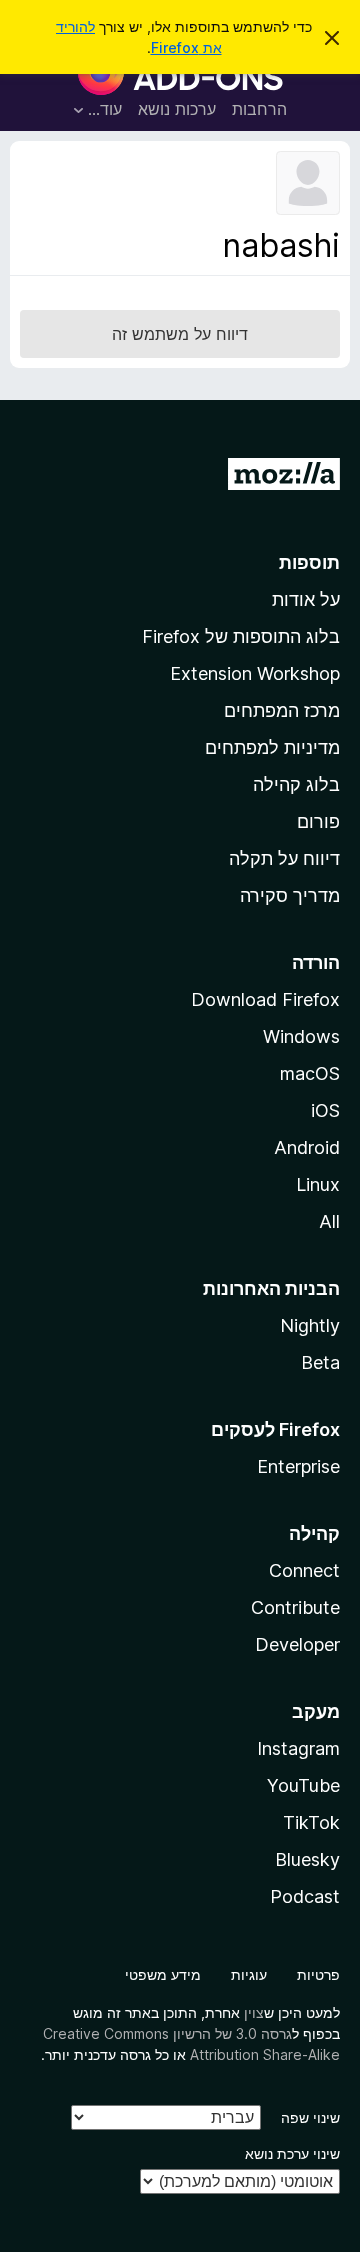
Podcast (305, 1896)
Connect (304, 1570)
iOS (325, 1110)
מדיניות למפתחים (272, 747)
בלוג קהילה (296, 784)
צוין (254, 2012)
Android (307, 1147)
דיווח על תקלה (284, 858)
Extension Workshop (255, 673)
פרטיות (318, 1974)
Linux (318, 1184)
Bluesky (307, 1859)
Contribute (295, 1607)
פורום (318, 821)
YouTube (303, 1785)
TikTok (311, 1822)
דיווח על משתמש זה (180, 334)
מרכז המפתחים (282, 710)
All (329, 1221)
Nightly (310, 1325)
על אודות (306, 599)
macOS (310, 1073)
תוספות (309, 562)
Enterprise (298, 1466)
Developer (297, 1644)
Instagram (298, 1748)
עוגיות (249, 1974)
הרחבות (259, 109)
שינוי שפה (310, 2117)
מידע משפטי (163, 1974)
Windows (301, 1036)
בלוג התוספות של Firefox (241, 636)
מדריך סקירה (290, 895)
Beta (320, 1362)
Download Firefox (265, 999)
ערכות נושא (177, 109)
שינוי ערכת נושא (292, 2153)
